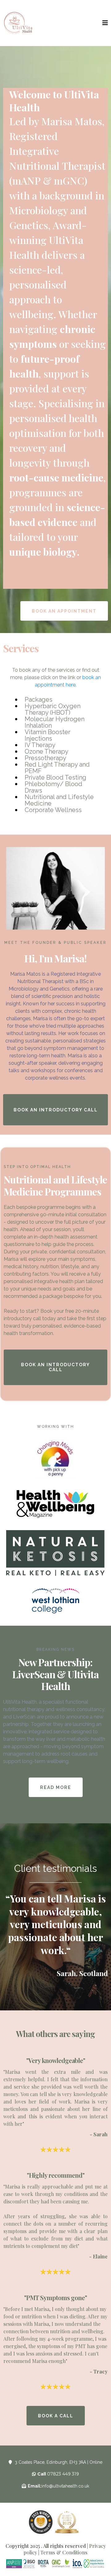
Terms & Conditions (64, 2552)
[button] (105, 23)
